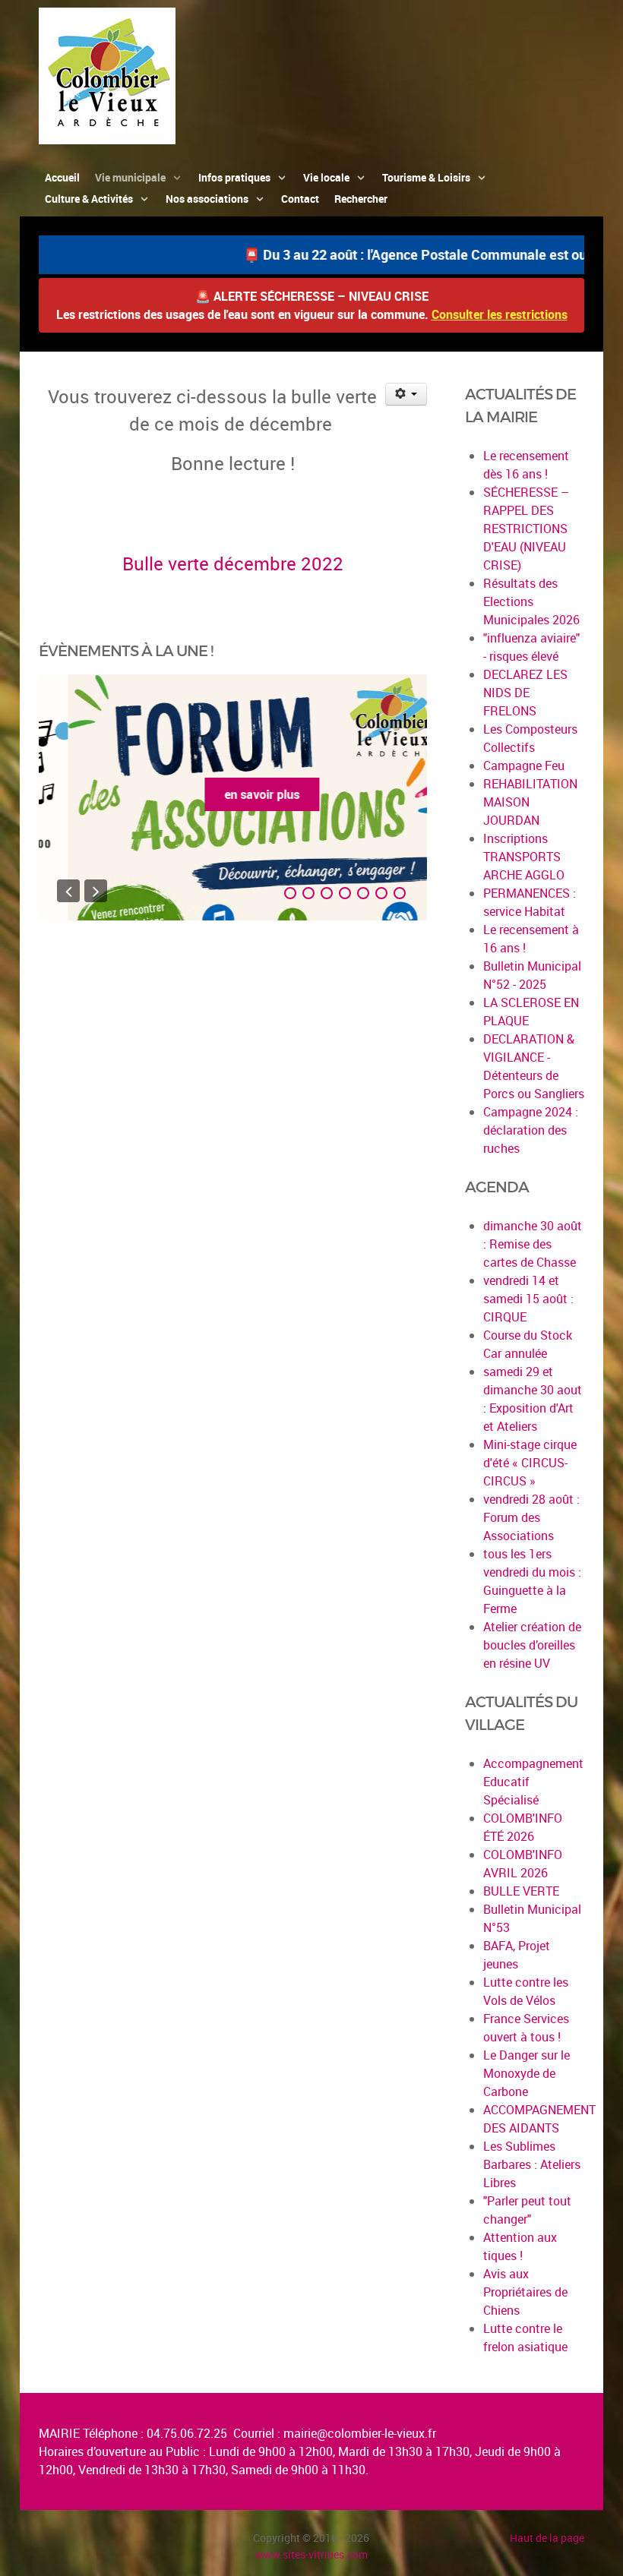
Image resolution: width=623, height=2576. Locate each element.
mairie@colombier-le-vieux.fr (360, 2433)
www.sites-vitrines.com (311, 2554)
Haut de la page (547, 2538)
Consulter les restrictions (500, 314)
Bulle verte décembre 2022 (233, 563)
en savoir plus (233, 794)
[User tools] (406, 394)
